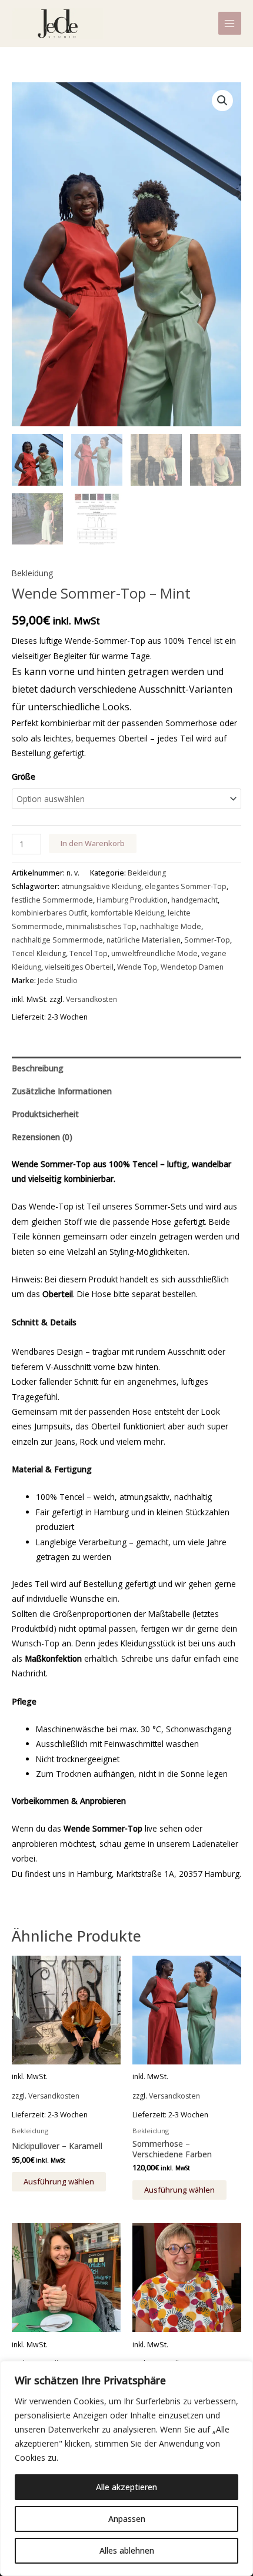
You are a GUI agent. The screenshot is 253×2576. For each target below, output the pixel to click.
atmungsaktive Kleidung (101, 886)
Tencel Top (89, 953)
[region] (126, 2468)
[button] (222, 101)
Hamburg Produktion (132, 900)
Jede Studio (58, 980)
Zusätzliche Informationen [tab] (62, 1091)
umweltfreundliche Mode (154, 953)
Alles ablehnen (127, 2550)
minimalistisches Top (101, 926)
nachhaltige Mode (171, 926)
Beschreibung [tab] (38, 1068)
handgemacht (194, 900)
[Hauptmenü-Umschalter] (230, 23)
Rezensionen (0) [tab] (42, 1137)
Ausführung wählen (59, 2181)
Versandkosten (91, 999)
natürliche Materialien (144, 940)
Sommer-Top (207, 940)
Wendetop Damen (192, 967)
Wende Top (137, 967)
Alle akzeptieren (126, 2487)
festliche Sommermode (52, 900)
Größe (24, 776)
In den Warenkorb (93, 843)
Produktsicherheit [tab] (45, 1114)
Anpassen (127, 2519)
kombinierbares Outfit (49, 913)
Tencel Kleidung (39, 953)
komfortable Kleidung (127, 913)
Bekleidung (32, 573)
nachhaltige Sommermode (57, 940)
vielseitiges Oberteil (79, 967)
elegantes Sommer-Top (186, 886)
